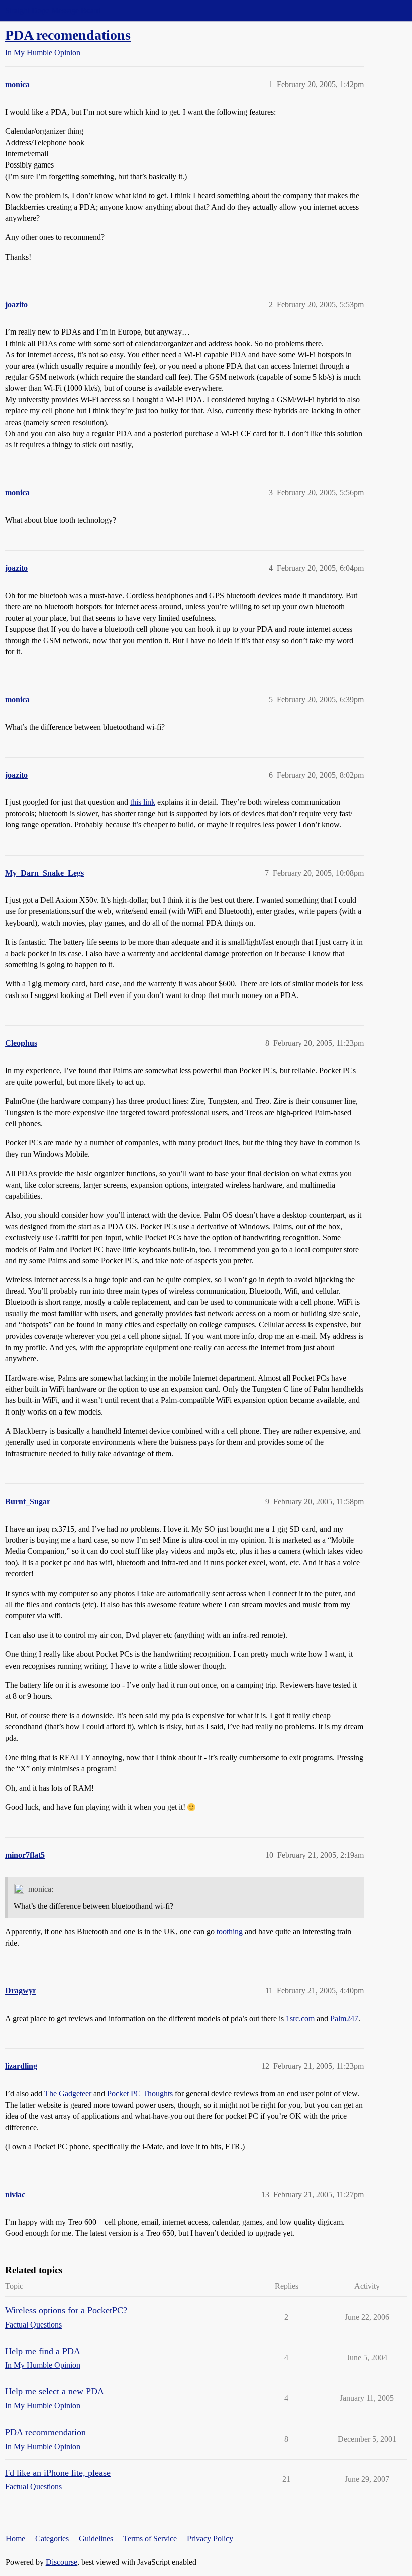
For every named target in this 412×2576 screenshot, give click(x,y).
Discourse (62, 2562)
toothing (230, 1931)
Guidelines (96, 2539)
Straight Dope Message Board (53, 10)
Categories (52, 2539)
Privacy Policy (210, 2539)
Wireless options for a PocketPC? (66, 2310)
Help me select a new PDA (55, 2391)
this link (143, 802)
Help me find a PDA (43, 2351)
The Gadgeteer (68, 2093)
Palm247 (344, 2018)
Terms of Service (150, 2539)
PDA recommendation (45, 2432)
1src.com (300, 2018)
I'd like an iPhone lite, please (58, 2473)
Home (15, 2539)
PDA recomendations (68, 35)
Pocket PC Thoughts (140, 2093)
